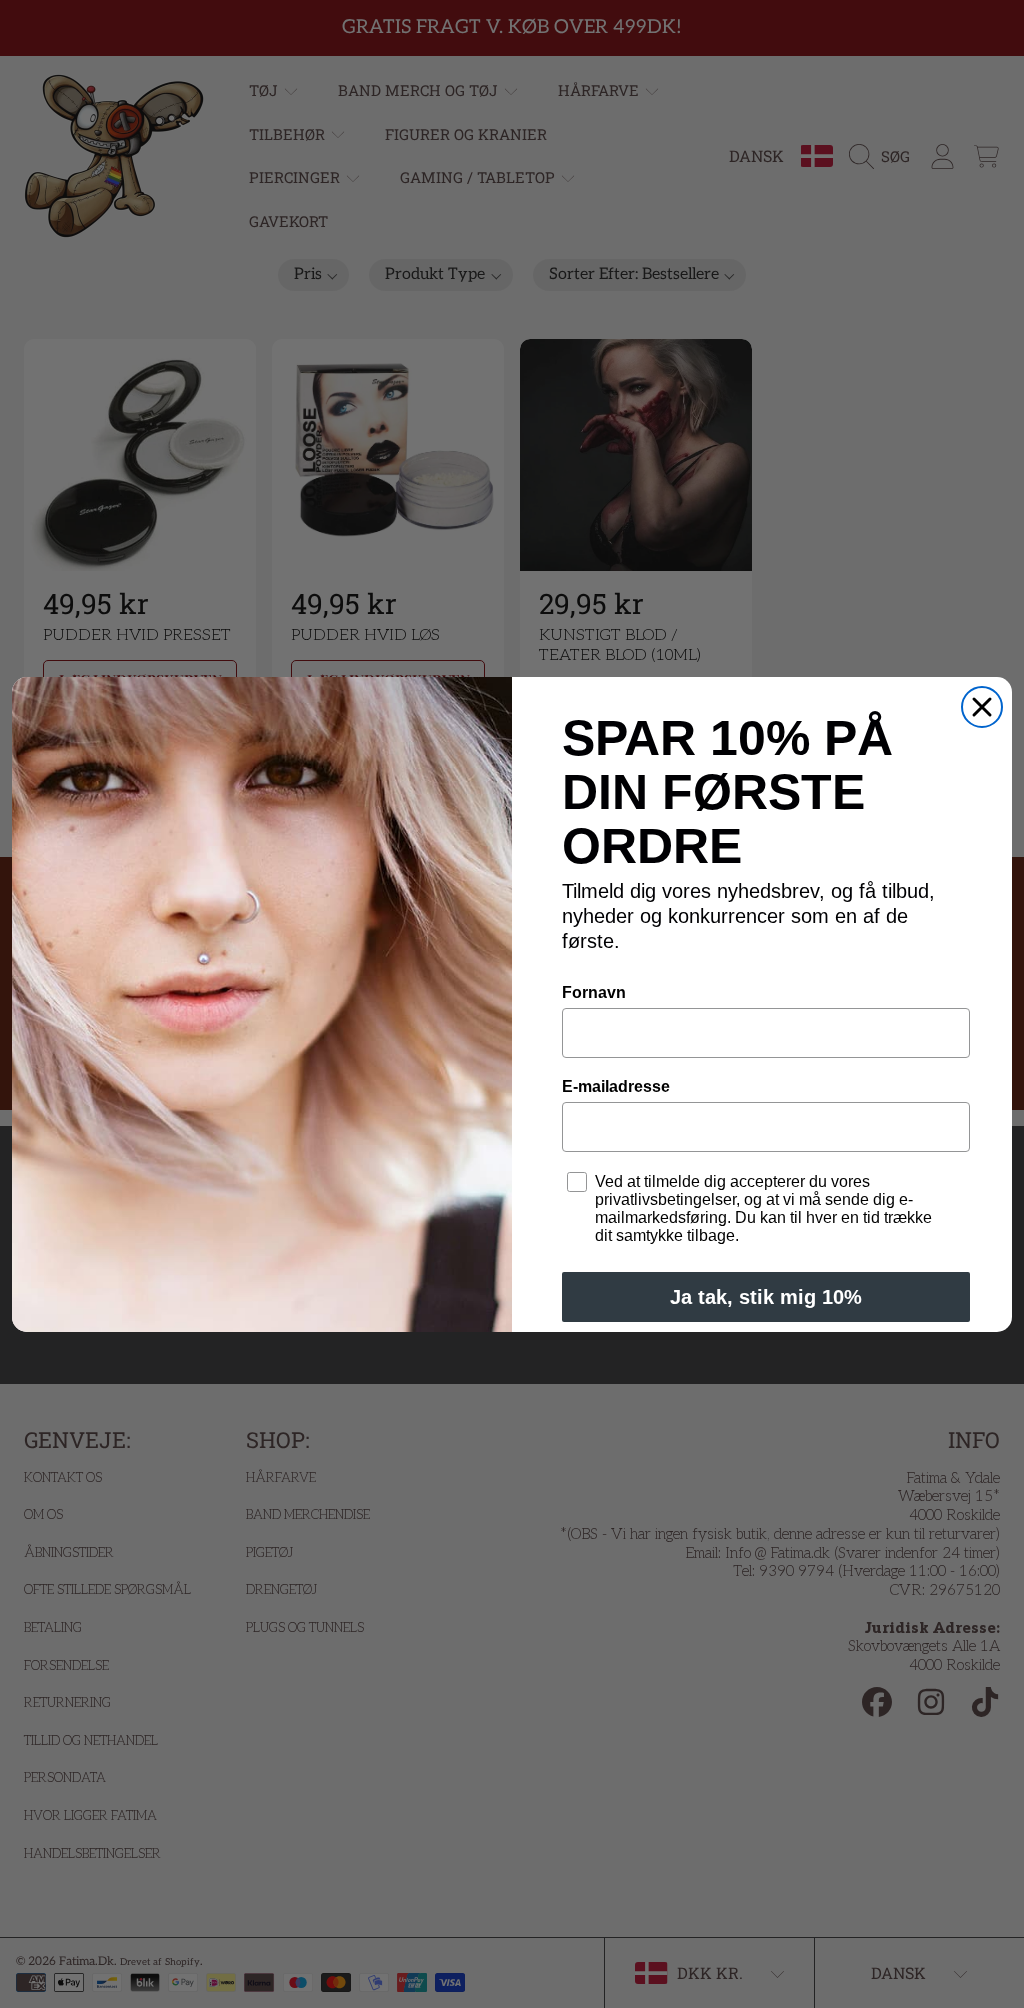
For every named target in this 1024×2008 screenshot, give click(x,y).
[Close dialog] (982, 707)
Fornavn (594, 992)
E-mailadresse (616, 1086)
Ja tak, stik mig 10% (766, 1297)
